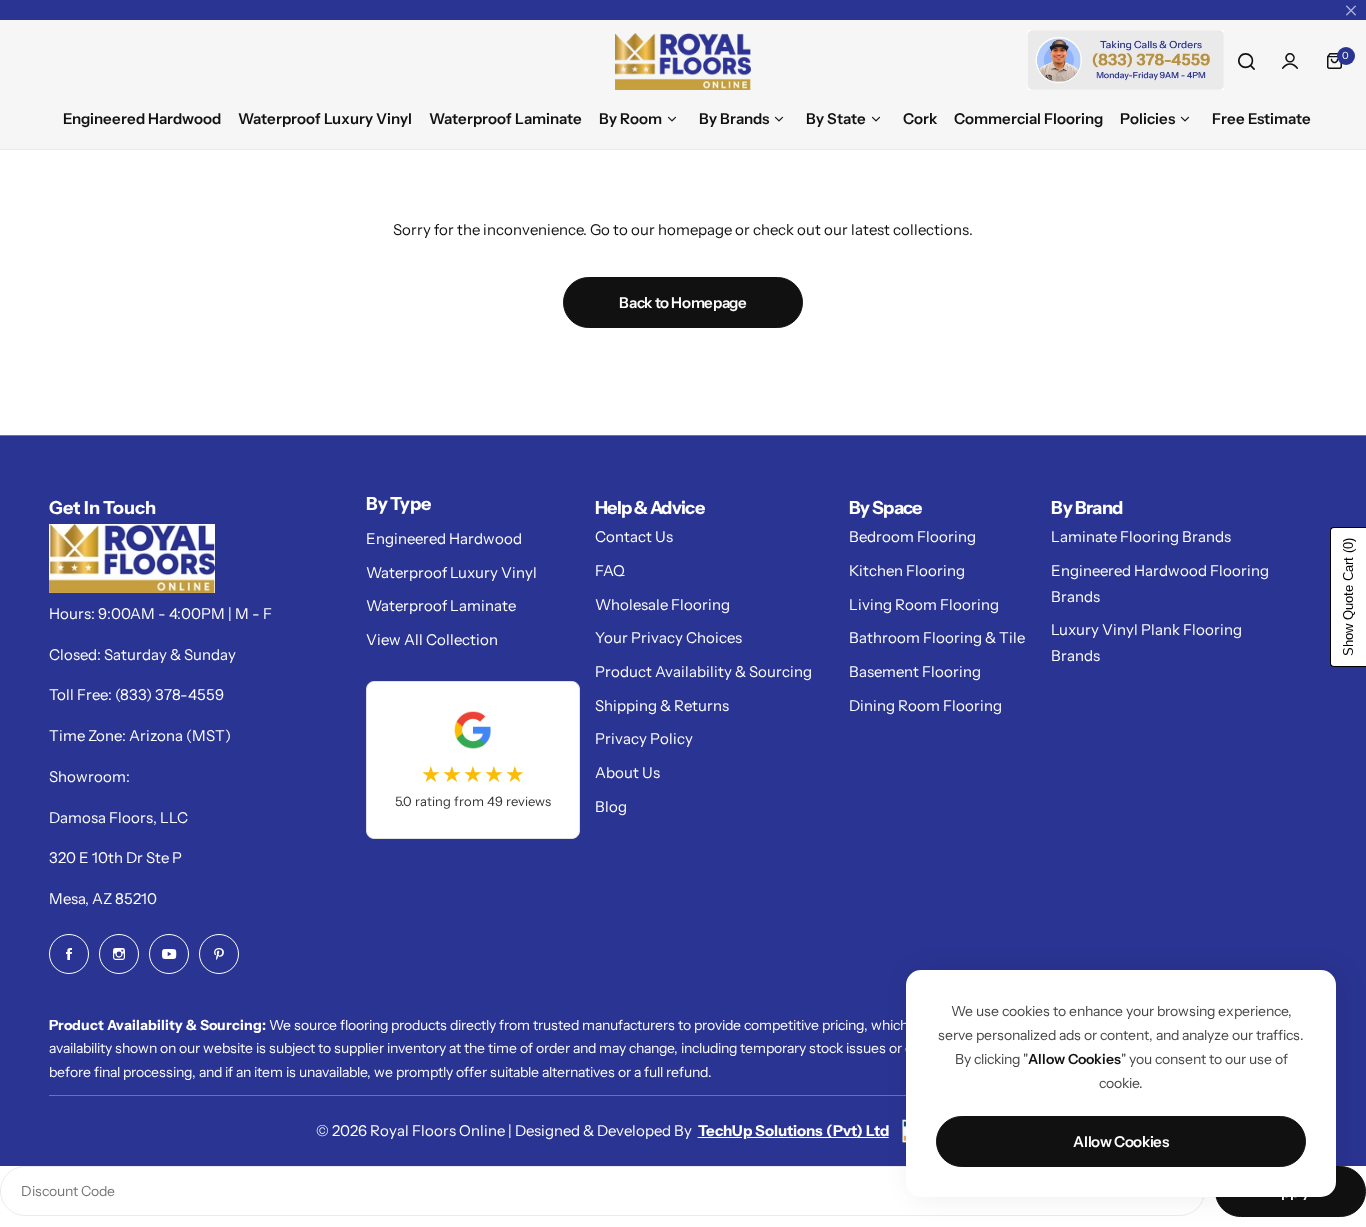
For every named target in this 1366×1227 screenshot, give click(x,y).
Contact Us (634, 536)
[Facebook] (69, 954)
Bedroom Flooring (912, 536)
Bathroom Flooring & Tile (937, 637)
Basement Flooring (915, 671)
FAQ (610, 570)
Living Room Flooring (924, 604)
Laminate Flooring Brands (1141, 536)
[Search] (1246, 61)
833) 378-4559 (172, 694)
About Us (627, 772)
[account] (1290, 61)
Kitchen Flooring (907, 570)
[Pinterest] (219, 954)
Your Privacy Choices (668, 637)
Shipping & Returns (662, 705)
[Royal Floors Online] (683, 61)
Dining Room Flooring (925, 705)
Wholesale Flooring (662, 604)
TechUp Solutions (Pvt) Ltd (793, 1130)
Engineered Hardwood (444, 538)
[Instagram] (119, 954)
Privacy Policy (644, 738)
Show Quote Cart (1348, 597)
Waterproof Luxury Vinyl (451, 572)
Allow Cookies (1120, 1141)
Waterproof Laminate (441, 605)
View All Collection (432, 639)
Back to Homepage (682, 302)
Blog (611, 806)
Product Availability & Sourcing (703, 671)
